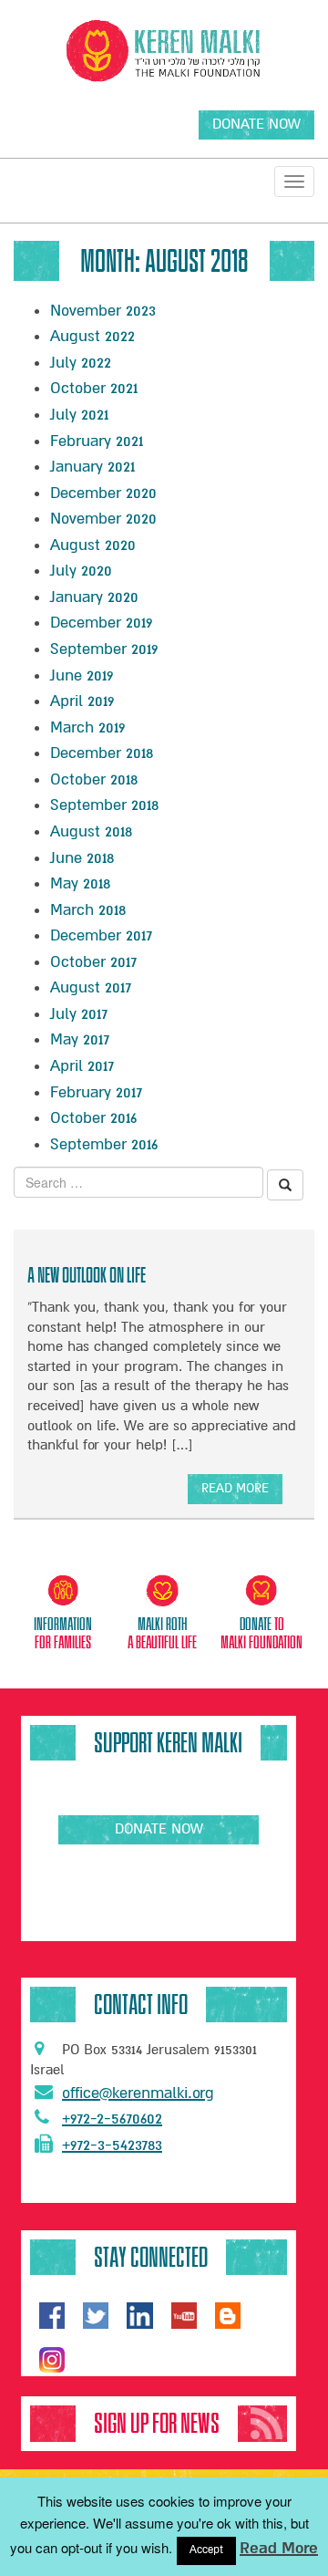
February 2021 (97, 441)
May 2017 (80, 1039)
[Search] (285, 1185)
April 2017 (82, 1066)
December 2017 (101, 935)
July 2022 (81, 363)
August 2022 (92, 336)
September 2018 (104, 805)
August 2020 (93, 545)
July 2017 (79, 1014)
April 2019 (82, 701)
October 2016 (93, 1118)
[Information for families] (64, 1594)
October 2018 (94, 779)
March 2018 (88, 910)
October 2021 (94, 388)
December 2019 (101, 623)
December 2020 (103, 493)
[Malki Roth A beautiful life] (162, 1594)
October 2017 (93, 962)
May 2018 (80, 883)
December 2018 (102, 753)
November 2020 (103, 519)
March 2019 (87, 727)
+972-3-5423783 (112, 2145)
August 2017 (91, 987)
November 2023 (103, 311)
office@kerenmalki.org (138, 2093)
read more (235, 1492)
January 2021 (92, 467)
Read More (279, 2548)
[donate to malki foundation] (261, 1594)
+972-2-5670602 (112, 2119)
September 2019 (104, 649)
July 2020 (81, 571)
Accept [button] (206, 2550)
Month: (164, 261)
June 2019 (82, 675)
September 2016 (104, 1144)
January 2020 (94, 597)
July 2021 (79, 415)
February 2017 (96, 1092)
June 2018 (82, 858)
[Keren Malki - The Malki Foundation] (164, 51)
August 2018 (91, 831)
